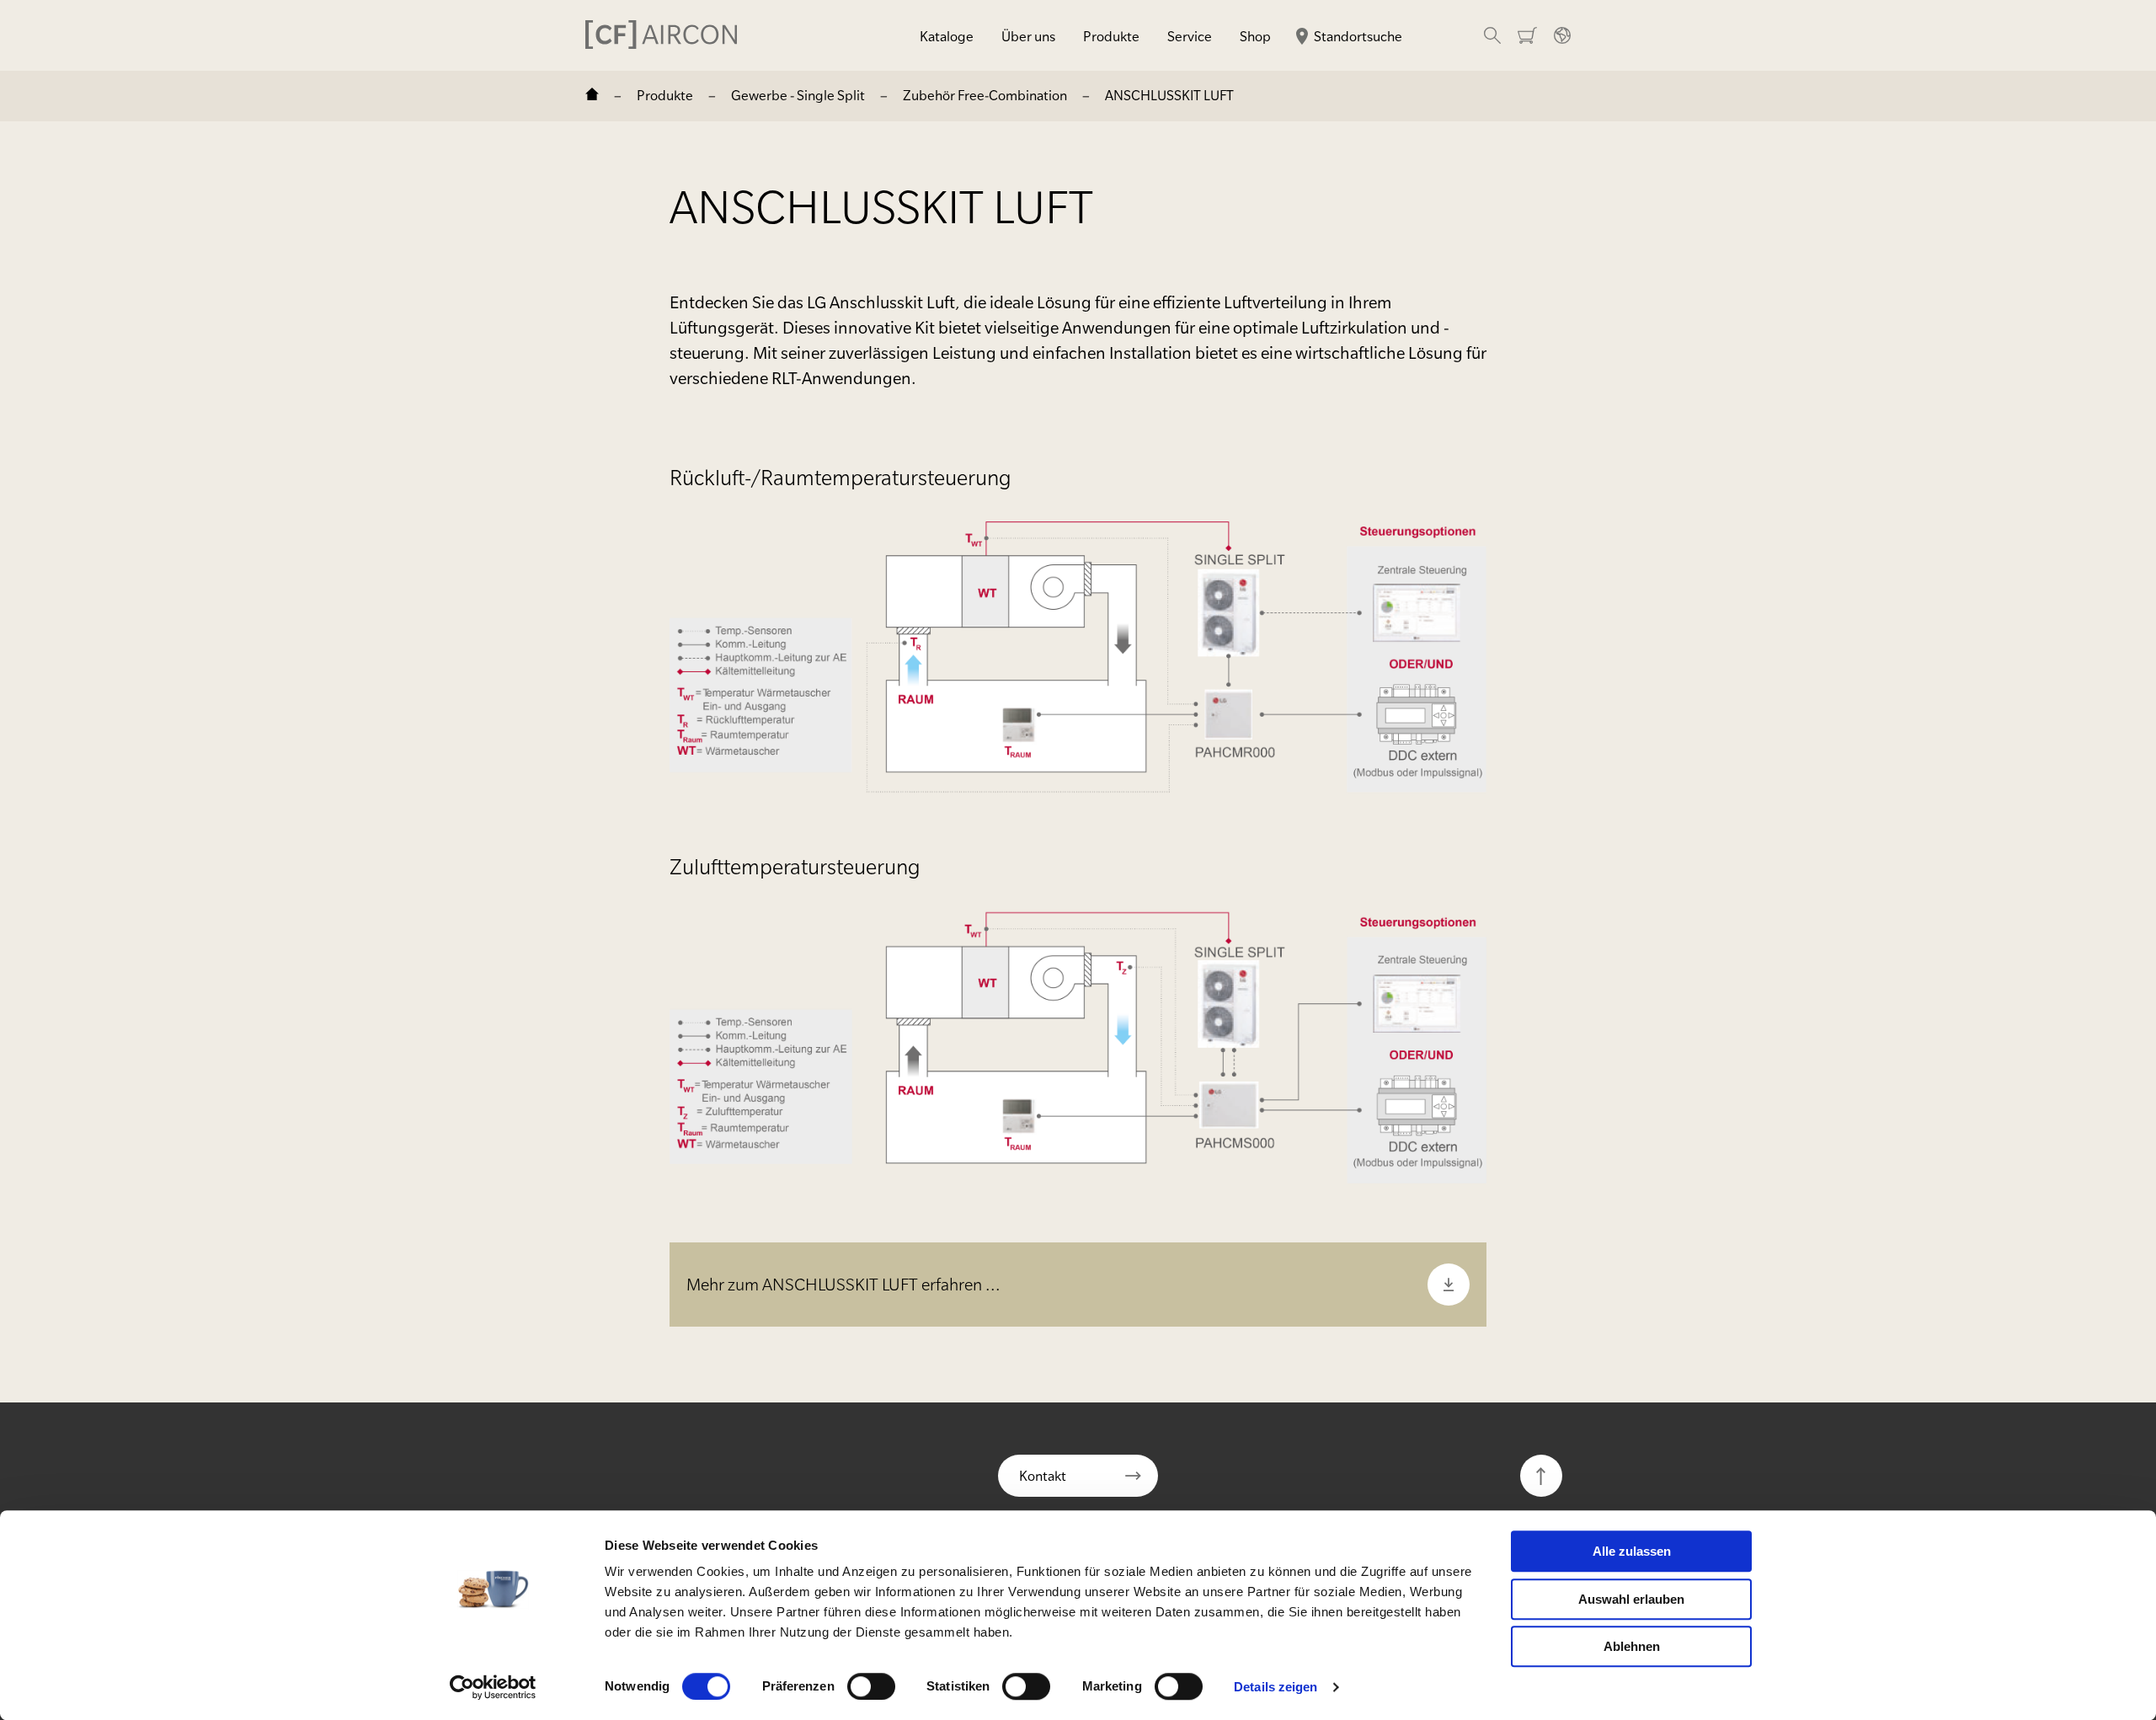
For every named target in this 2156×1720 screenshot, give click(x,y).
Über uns (1028, 36)
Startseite (592, 96)
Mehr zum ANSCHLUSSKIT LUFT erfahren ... (843, 1285)
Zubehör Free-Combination (985, 95)
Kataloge (947, 36)
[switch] (871, 1686)
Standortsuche (1358, 36)
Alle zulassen (1632, 1551)
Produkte (1111, 36)
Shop (1255, 36)
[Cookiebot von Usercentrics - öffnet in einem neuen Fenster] (493, 1687)
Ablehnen (1632, 1646)
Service (1190, 36)
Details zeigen (1275, 1687)
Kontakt (1043, 1476)
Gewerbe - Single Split (798, 95)
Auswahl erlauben (1631, 1599)
